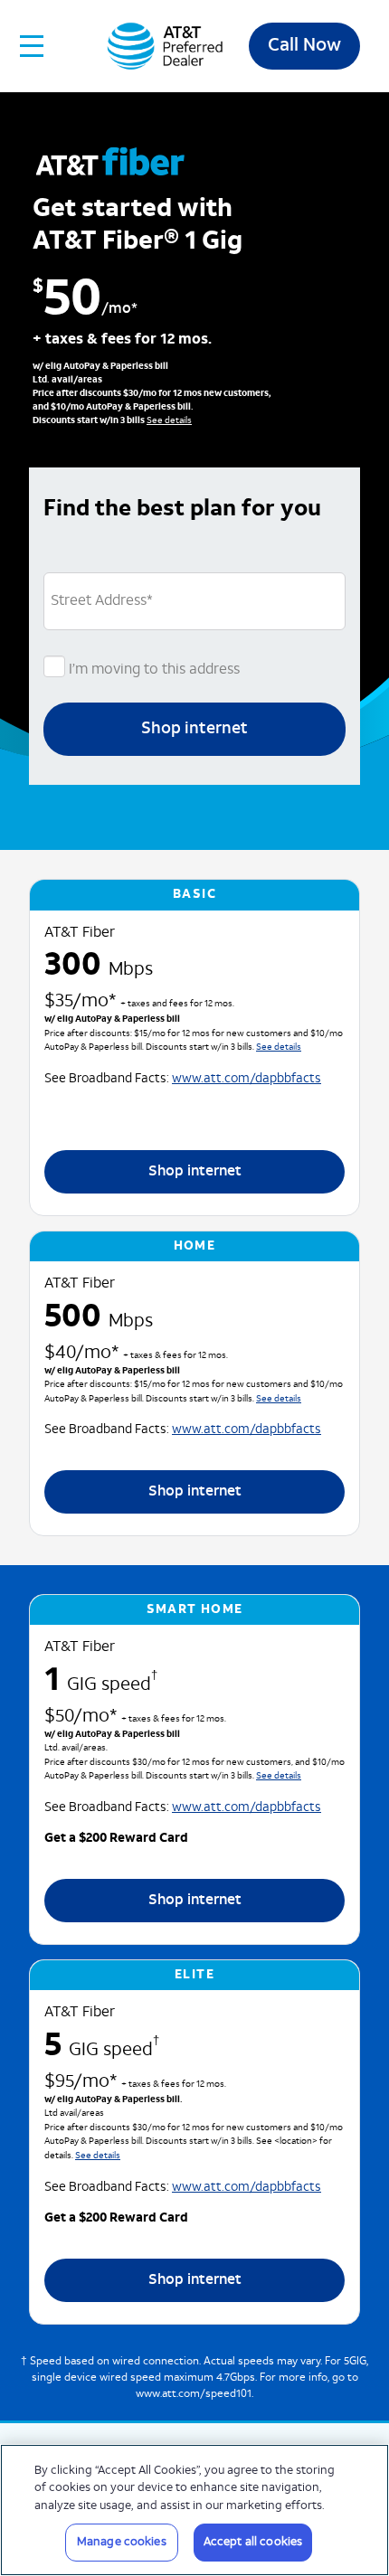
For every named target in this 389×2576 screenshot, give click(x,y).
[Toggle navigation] (33, 46)
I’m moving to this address (152, 670)
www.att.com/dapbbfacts (247, 1079)
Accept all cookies (253, 2542)
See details (169, 421)
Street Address (102, 601)
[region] (194, 2510)
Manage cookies (122, 2542)
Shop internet (194, 729)
